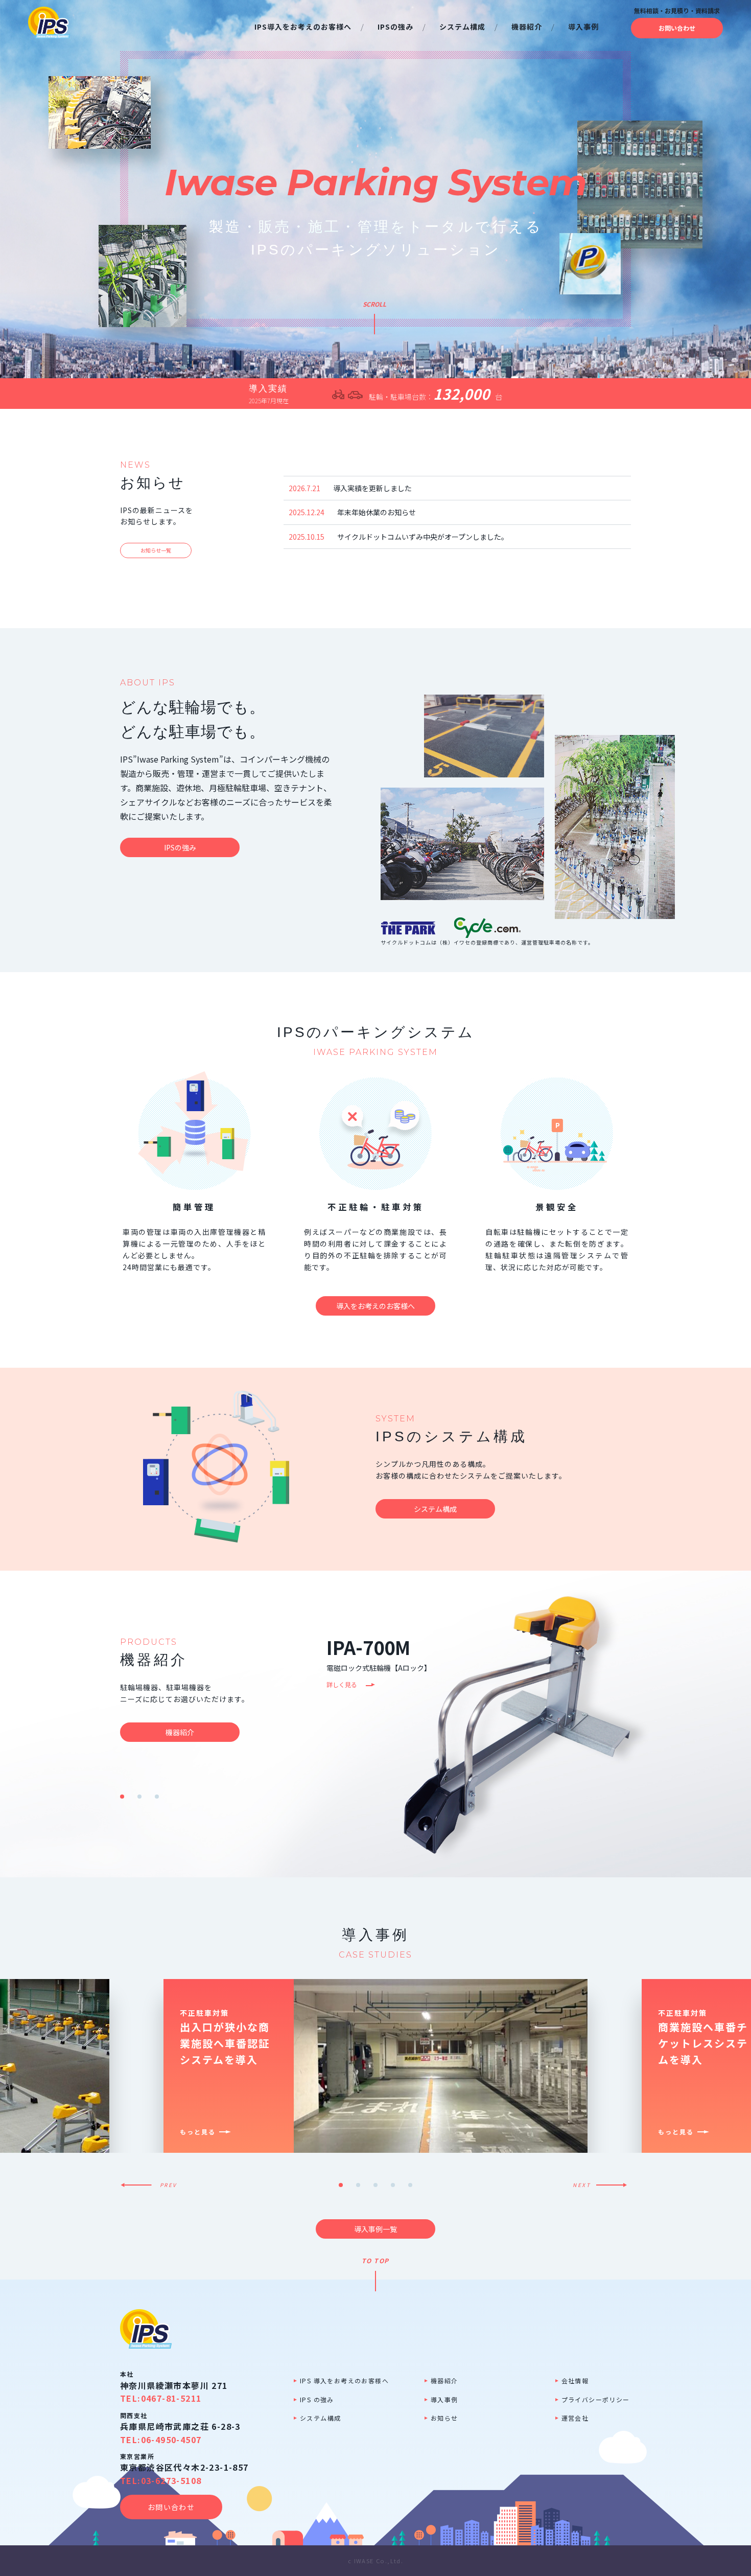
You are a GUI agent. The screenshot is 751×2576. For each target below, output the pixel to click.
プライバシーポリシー (596, 2399)
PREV (169, 2185)
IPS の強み (317, 2399)
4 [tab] (393, 2185)
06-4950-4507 (171, 2440)
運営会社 (575, 2418)
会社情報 (575, 2380)
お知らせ (444, 2418)
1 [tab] (122, 1797)
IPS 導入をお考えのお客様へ (344, 2380)
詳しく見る (342, 1684)
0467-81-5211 (171, 2398)
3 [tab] (157, 1797)
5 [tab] (410, 2185)
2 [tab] (139, 1797)
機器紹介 (444, 2380)
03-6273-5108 (171, 2480)
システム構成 (320, 2418)
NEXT (582, 2185)
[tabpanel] (503, 1724)
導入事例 (444, 2399)
